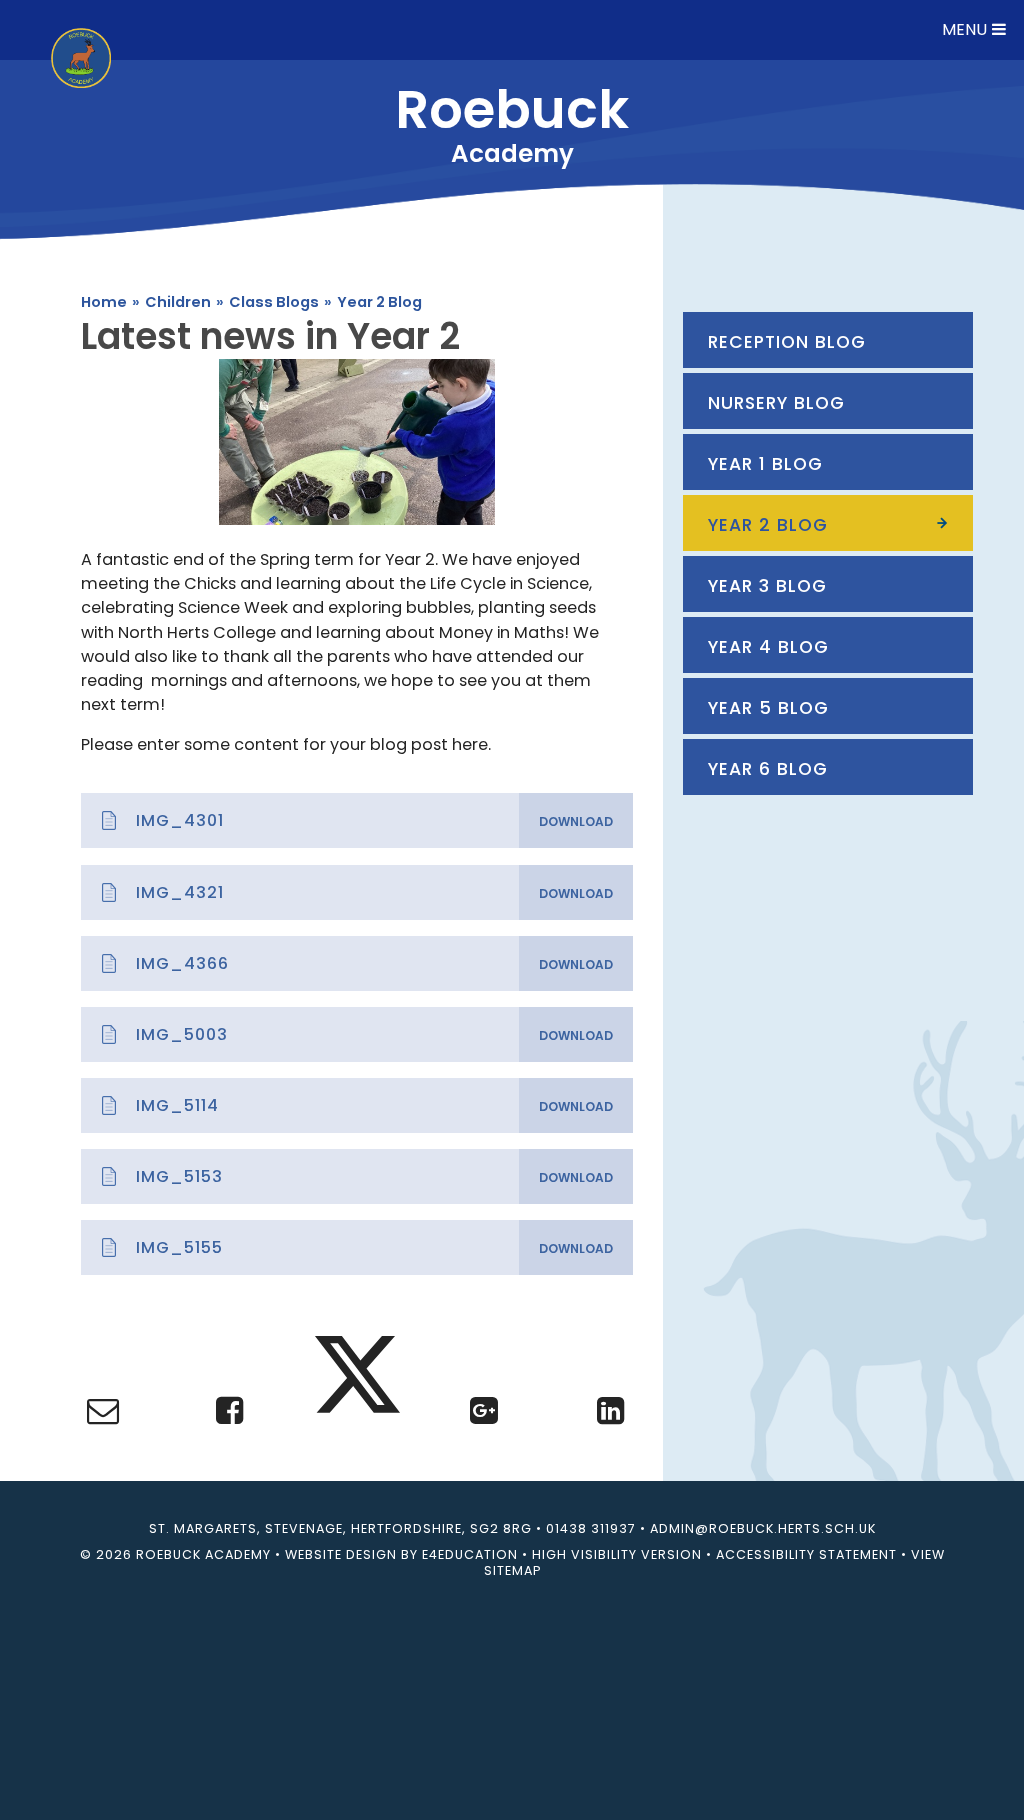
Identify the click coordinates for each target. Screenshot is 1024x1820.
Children (178, 302)
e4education (470, 1554)
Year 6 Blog (768, 769)
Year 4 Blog (768, 647)
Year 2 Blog (379, 302)
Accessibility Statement (806, 1554)
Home (104, 302)
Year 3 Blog (767, 586)
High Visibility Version (617, 1554)
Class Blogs (274, 302)
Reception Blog (787, 342)
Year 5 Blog (768, 708)
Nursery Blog (776, 403)
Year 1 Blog (765, 464)
